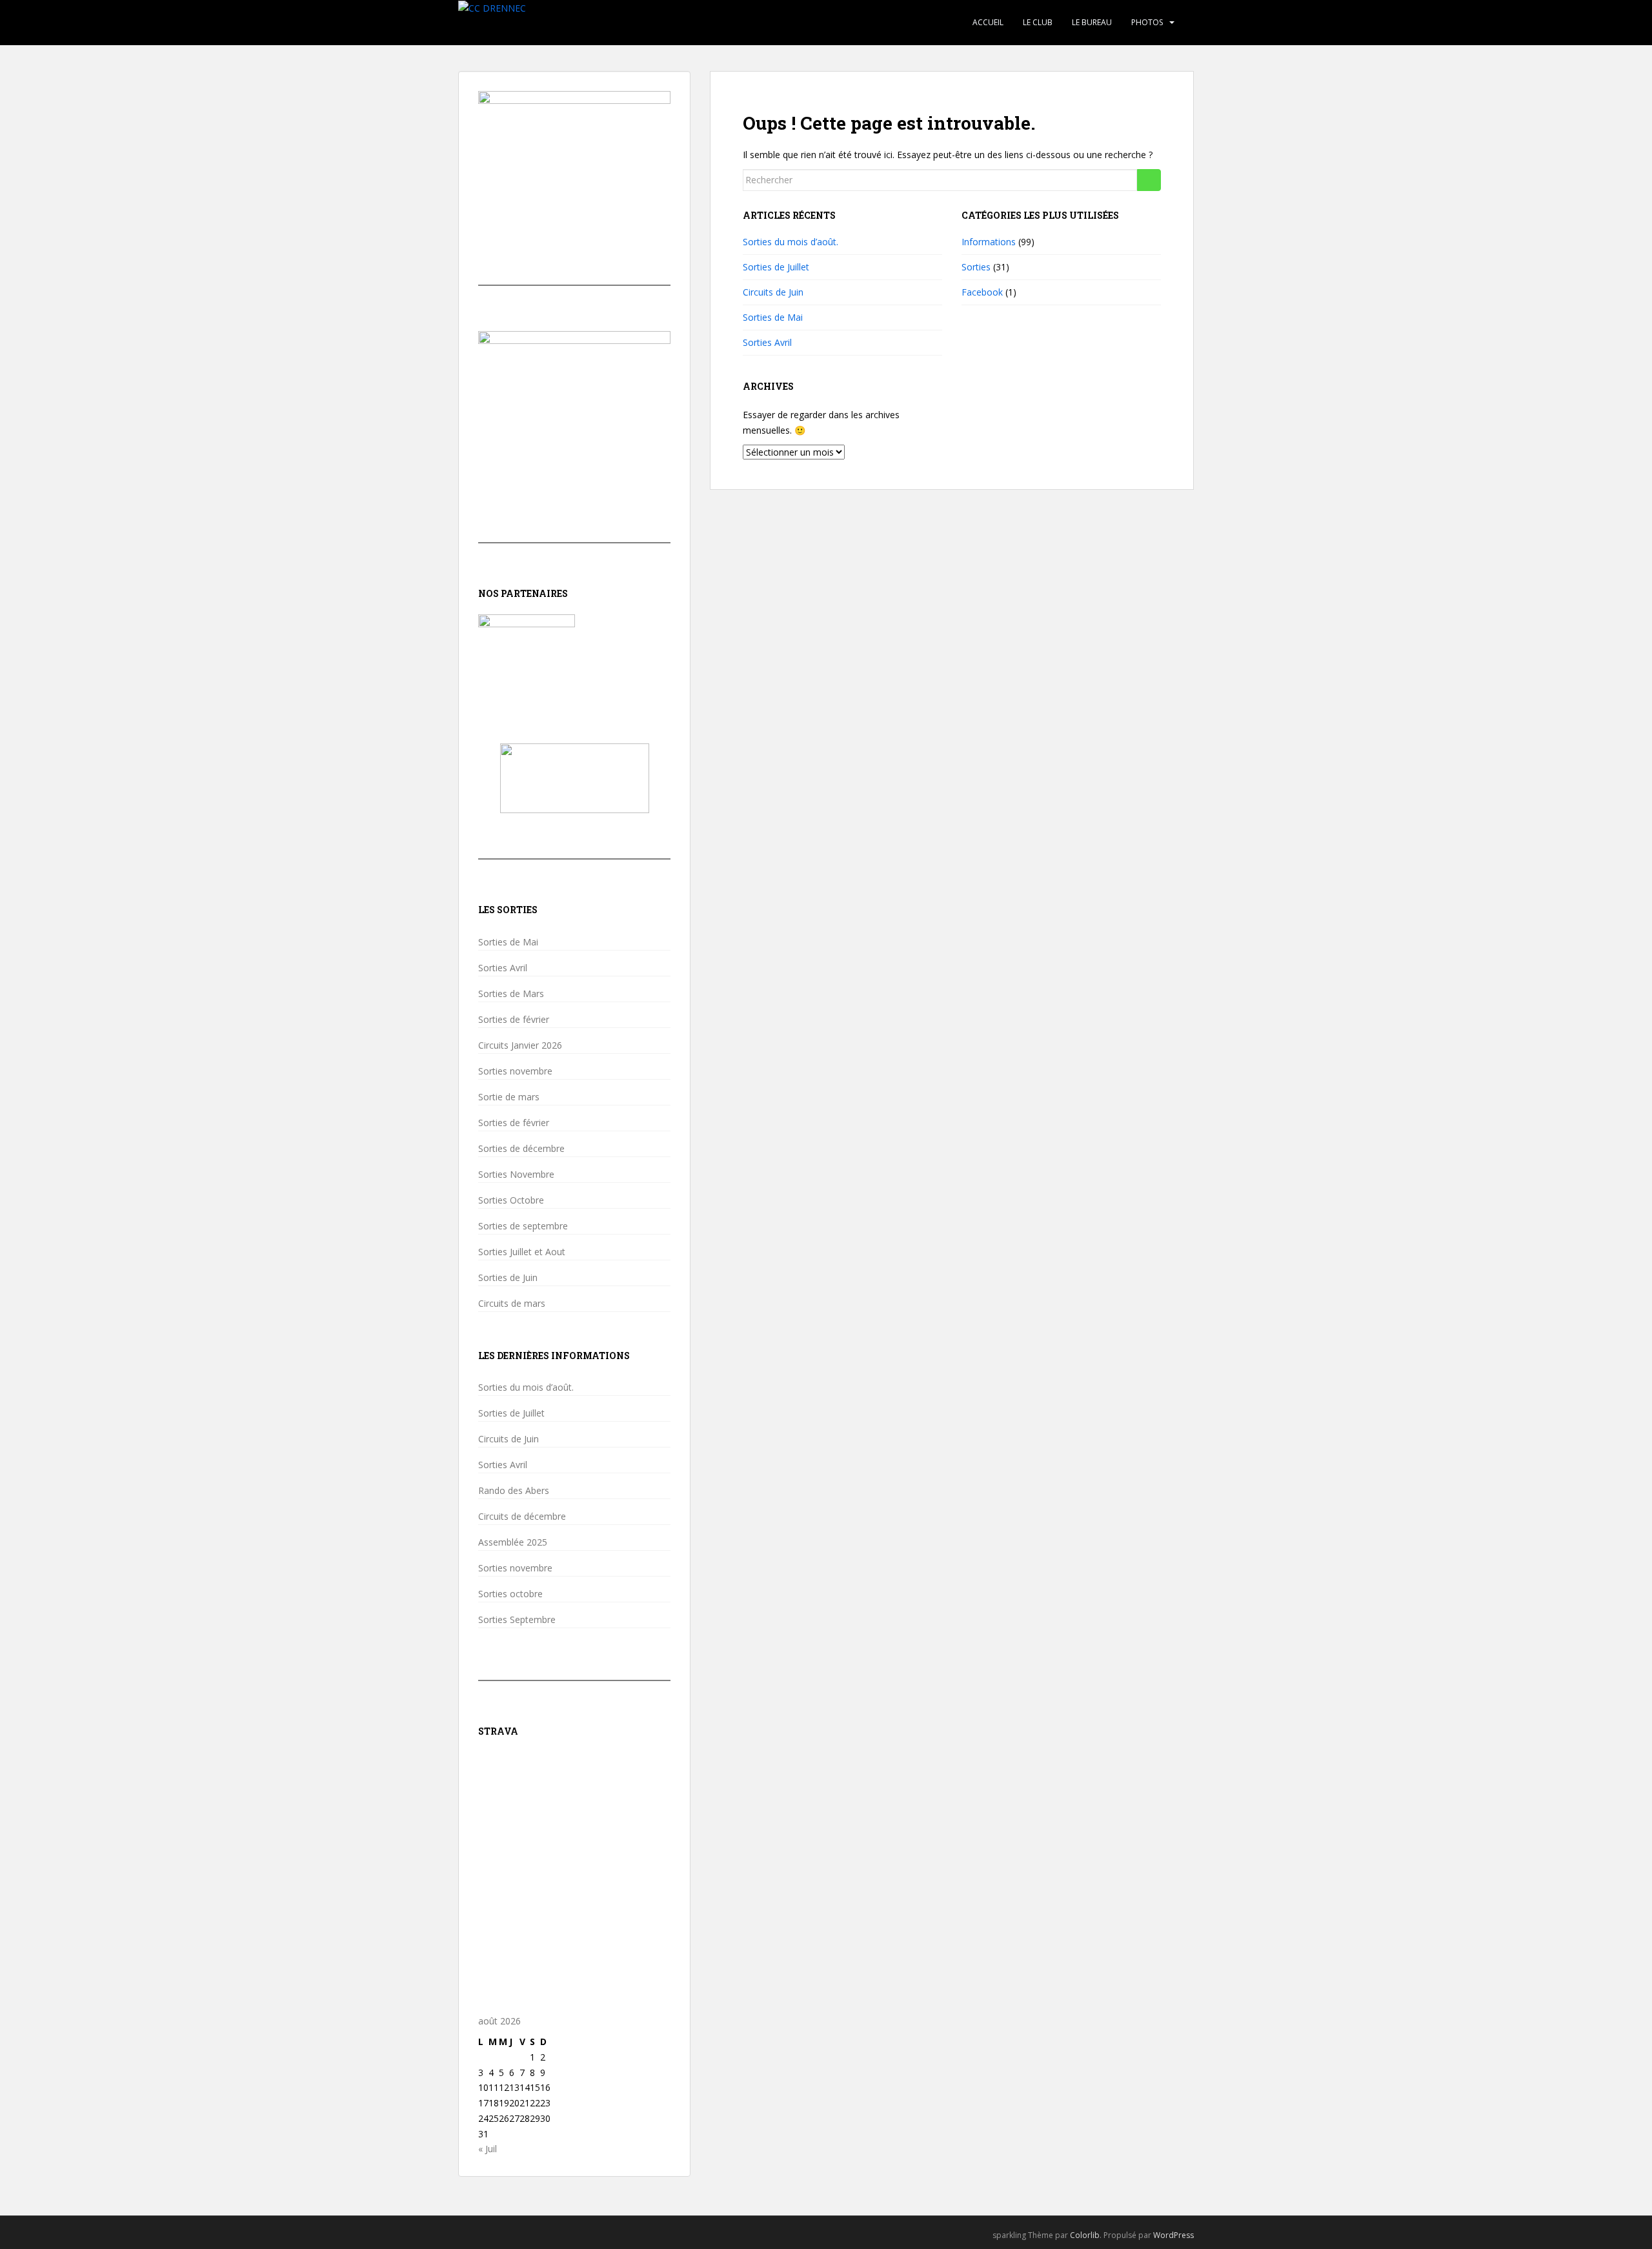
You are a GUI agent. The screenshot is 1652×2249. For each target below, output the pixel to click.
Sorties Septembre (517, 1620)
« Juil (488, 2149)
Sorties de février (514, 1020)
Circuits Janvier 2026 (520, 1045)
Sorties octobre (510, 1594)
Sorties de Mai (773, 317)
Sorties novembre (515, 1071)
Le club (1038, 22)
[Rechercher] (1149, 180)
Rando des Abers (514, 1491)
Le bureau (1092, 22)
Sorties (976, 267)
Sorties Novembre (516, 1175)
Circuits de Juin (773, 292)
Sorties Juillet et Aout (522, 1252)
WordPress (1174, 2235)
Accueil (988, 22)
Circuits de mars (512, 1304)
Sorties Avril (767, 342)
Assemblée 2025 (513, 1542)
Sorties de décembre (521, 1149)
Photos (1147, 22)
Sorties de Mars (511, 994)
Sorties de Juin (508, 1278)
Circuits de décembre (522, 1517)
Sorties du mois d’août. (791, 242)
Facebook (982, 292)
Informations (989, 242)
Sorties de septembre (523, 1226)
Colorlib (1085, 2235)
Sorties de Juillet (776, 267)
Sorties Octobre (511, 1200)
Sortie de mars (509, 1097)
